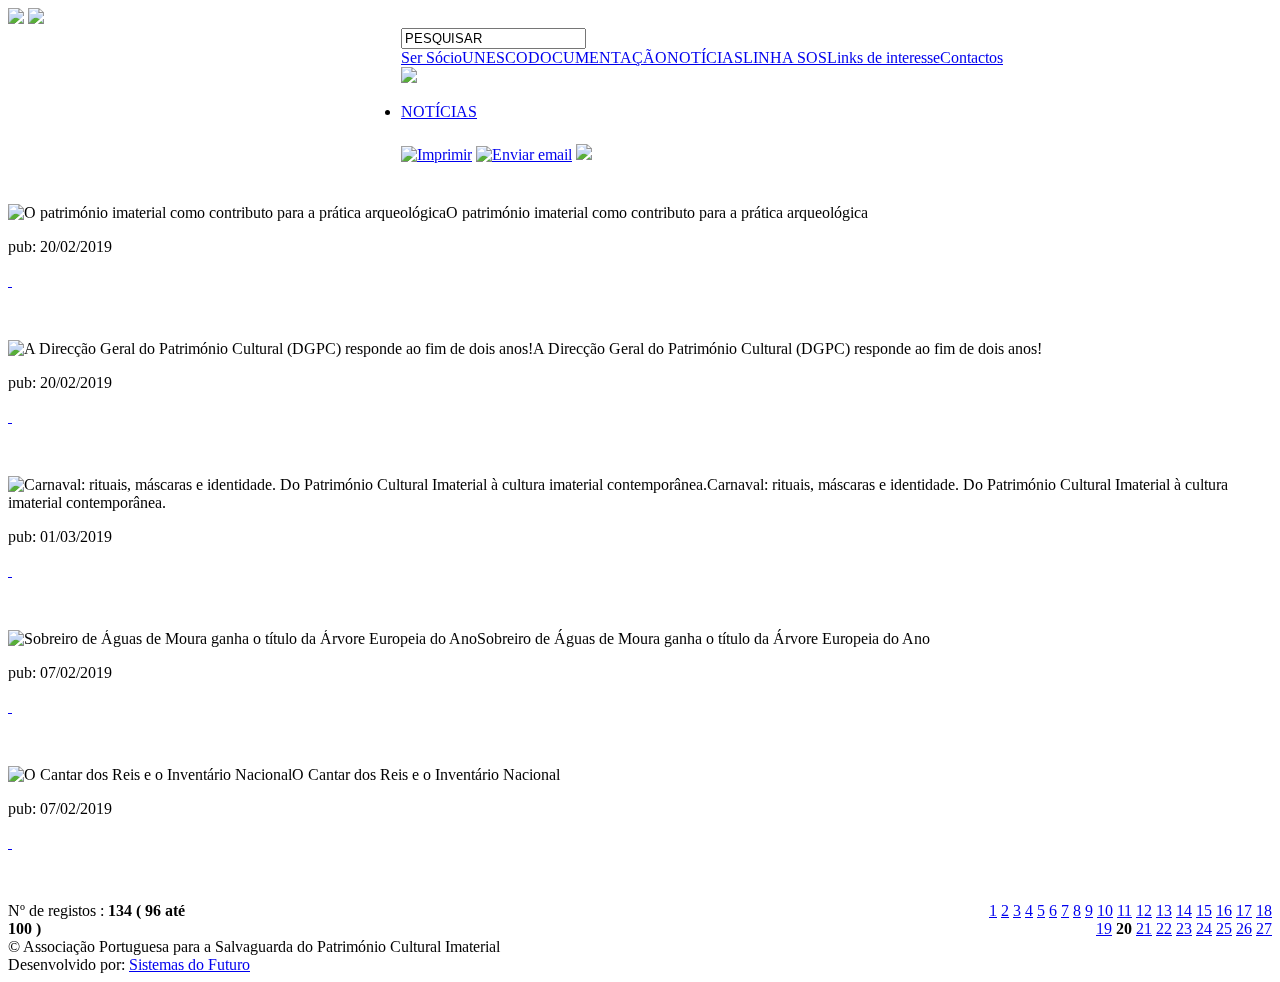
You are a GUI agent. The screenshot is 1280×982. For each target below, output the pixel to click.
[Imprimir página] (436, 154)
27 (1264, 928)
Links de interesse (883, 57)
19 (1104, 928)
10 (1105, 910)
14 (1184, 910)
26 (1244, 928)
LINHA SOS (785, 57)
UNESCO (495, 57)
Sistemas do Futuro (189, 964)
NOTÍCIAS (705, 57)
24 (1204, 928)
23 (1184, 928)
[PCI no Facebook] (36, 18)
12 (1144, 910)
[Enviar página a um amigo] (524, 154)
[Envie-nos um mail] (16, 18)
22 (1164, 928)
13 (1164, 910)
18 (1264, 910)
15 (1204, 910)
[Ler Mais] (10, 280)
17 (1244, 910)
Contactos (971, 57)
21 (1144, 928)
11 (1124, 910)
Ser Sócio (431, 57)
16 (1224, 910)
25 (1224, 928)
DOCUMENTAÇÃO (597, 57)
